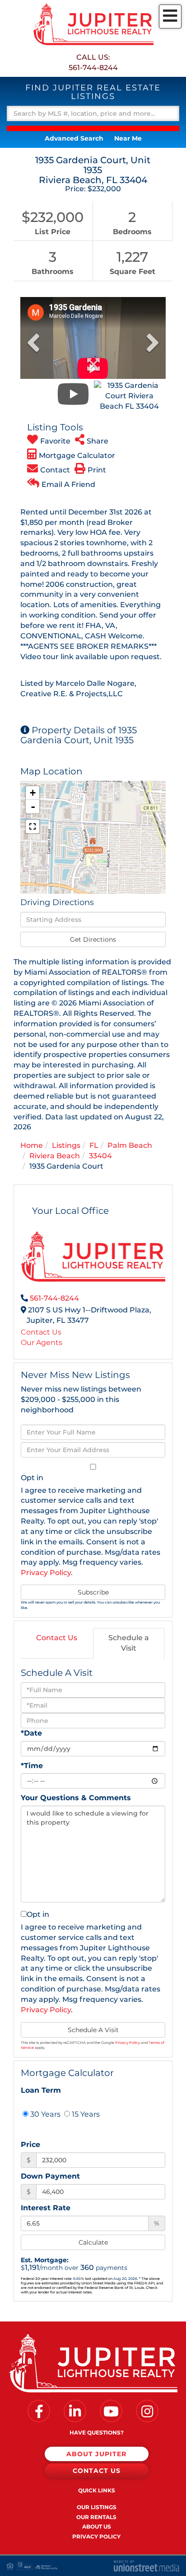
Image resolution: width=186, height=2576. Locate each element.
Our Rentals (96, 2517)
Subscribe (93, 1592)
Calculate (93, 2242)
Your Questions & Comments (76, 1798)
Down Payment (50, 2176)
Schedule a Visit (129, 1643)
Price (30, 2144)
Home (32, 1145)
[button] (93, 128)
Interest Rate (46, 2208)
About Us (97, 2526)
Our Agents (42, 1342)
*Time (32, 1766)
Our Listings (97, 2507)
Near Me (128, 138)
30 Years (44, 2114)
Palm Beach (130, 1145)
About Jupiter (96, 2454)
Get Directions (93, 939)
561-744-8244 (93, 68)
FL (94, 1145)
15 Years (85, 2114)
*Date (31, 1733)
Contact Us (41, 1332)
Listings (66, 1145)
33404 (100, 1156)
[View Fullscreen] (33, 826)
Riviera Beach (55, 1156)
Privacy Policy (46, 1573)
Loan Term (41, 2090)
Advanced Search (74, 138)
